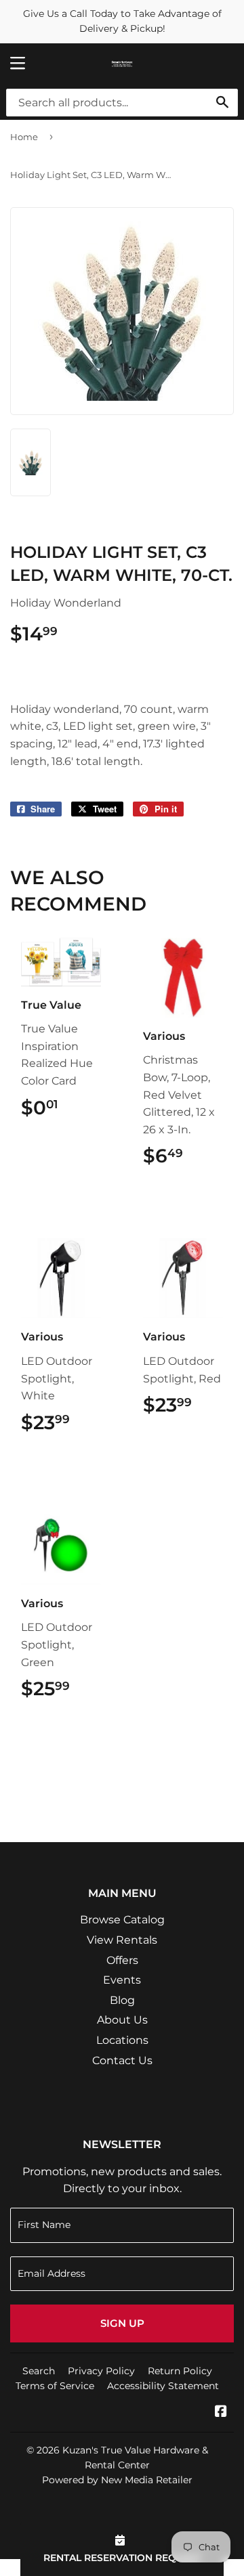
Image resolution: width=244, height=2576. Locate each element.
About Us (122, 2020)
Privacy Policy (101, 2371)
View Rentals (122, 1940)
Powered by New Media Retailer (117, 2480)
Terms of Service (55, 2386)
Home (24, 137)
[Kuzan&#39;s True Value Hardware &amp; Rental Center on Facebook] (221, 2413)
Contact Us (122, 2060)
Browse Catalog (122, 1920)
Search (39, 2371)
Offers (122, 1960)
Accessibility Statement (163, 2386)
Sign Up (122, 2323)
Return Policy (180, 2371)
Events (122, 1980)
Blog (122, 2000)
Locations (122, 2040)
